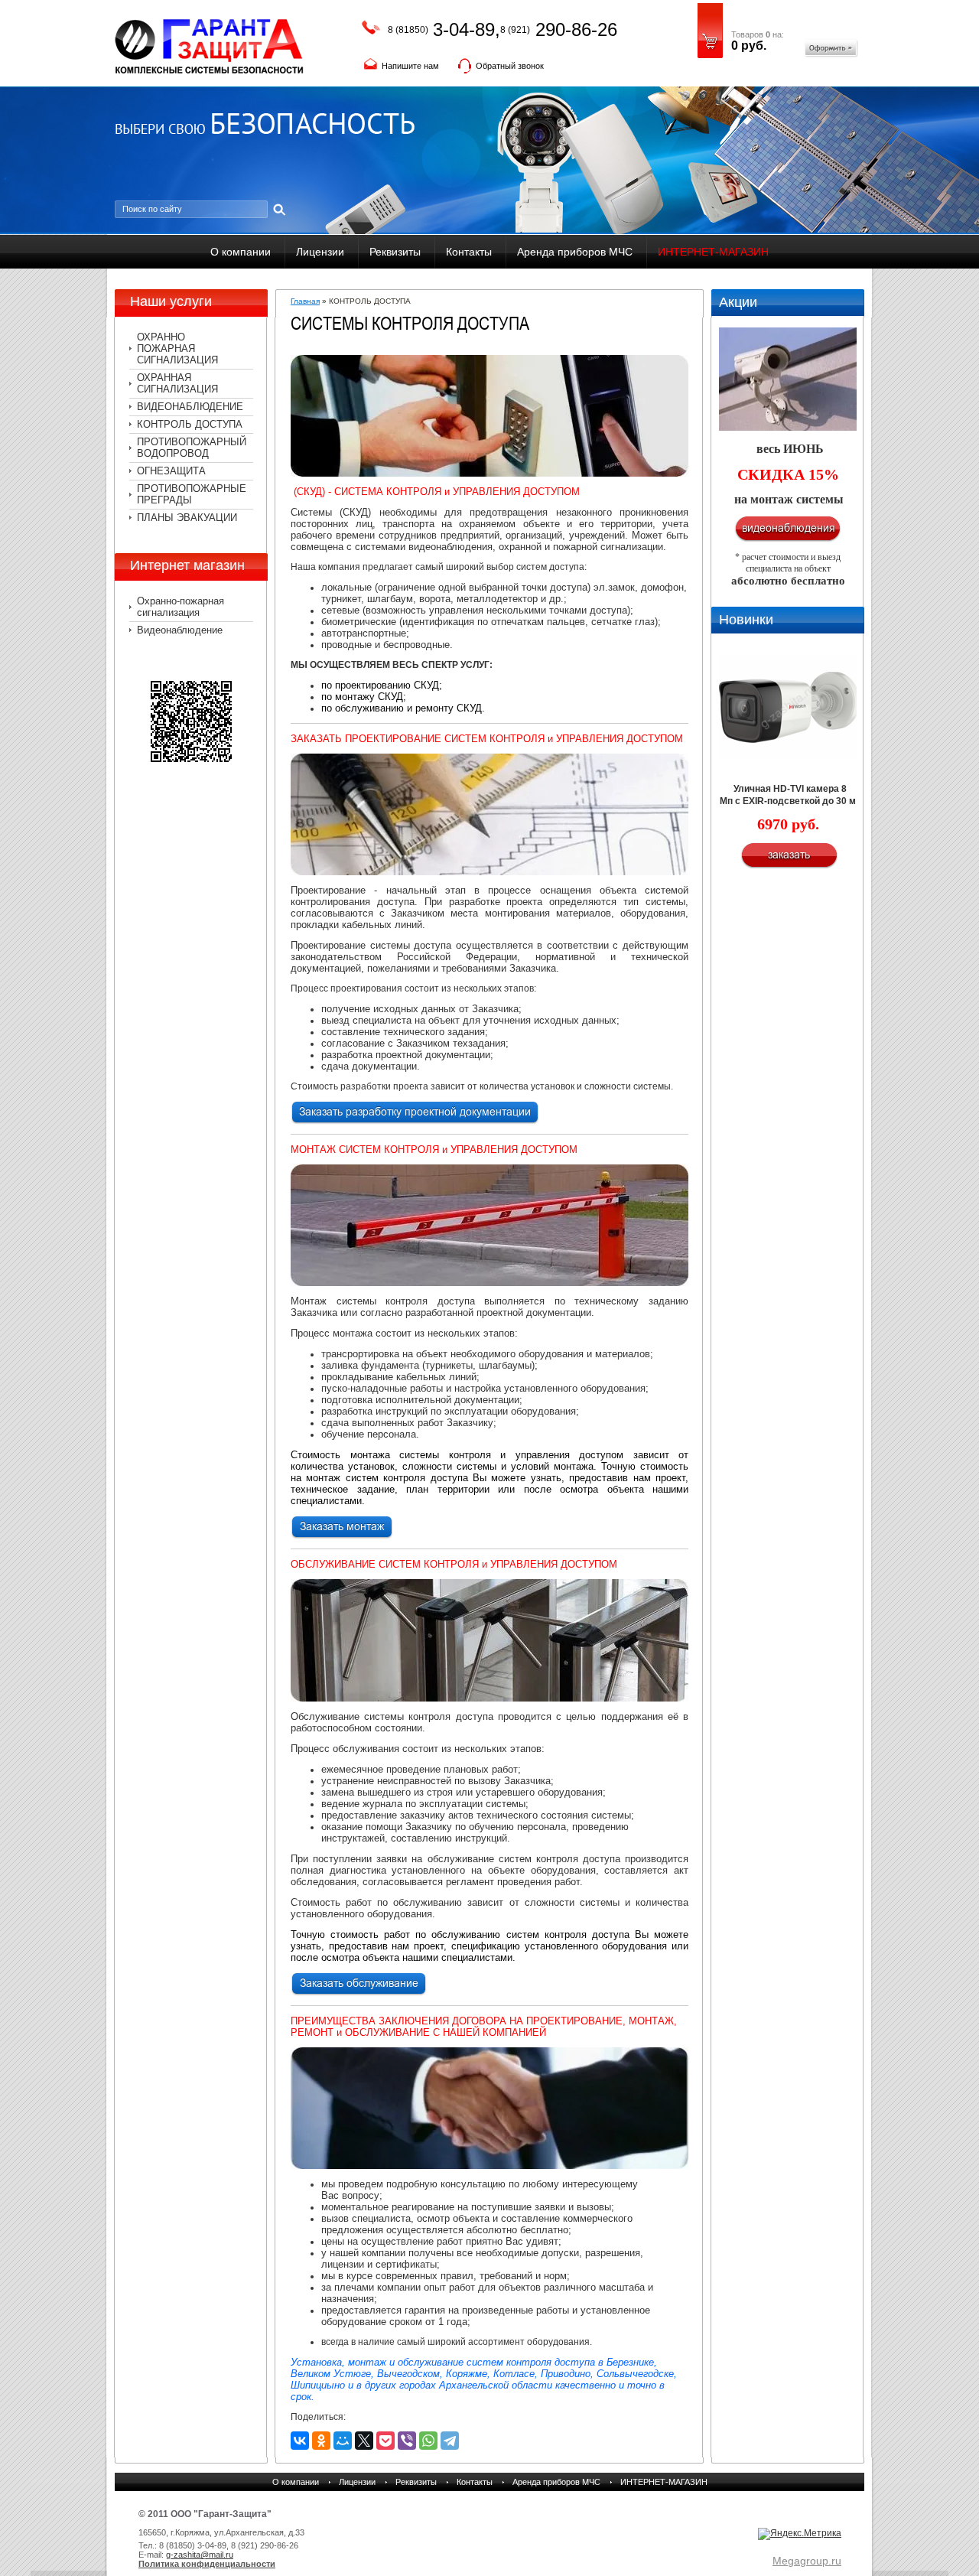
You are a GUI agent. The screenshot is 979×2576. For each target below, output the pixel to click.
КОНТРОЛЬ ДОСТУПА (190, 424)
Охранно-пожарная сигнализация (181, 607)
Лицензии (320, 252)
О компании (241, 252)
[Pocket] (385, 2441)
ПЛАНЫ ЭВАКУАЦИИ (187, 518)
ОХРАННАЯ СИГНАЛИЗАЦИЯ (177, 383)
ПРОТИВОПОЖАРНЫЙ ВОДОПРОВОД (192, 448)
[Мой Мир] (343, 2441)
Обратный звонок (510, 66)
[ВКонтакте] (300, 2441)
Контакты (469, 252)
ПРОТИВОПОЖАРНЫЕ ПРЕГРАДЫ (192, 494)
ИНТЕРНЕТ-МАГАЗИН (713, 252)
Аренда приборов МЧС (575, 252)
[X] (364, 2441)
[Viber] (407, 2441)
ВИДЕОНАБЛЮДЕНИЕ (190, 407)
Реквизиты (395, 252)
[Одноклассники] (321, 2441)
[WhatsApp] (428, 2441)
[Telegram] (450, 2441)
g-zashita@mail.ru (200, 2555)
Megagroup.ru (807, 2561)
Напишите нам (410, 66)
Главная (305, 301)
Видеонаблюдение (180, 630)
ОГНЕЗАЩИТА (171, 471)
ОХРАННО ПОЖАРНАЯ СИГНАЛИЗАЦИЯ (177, 348)
